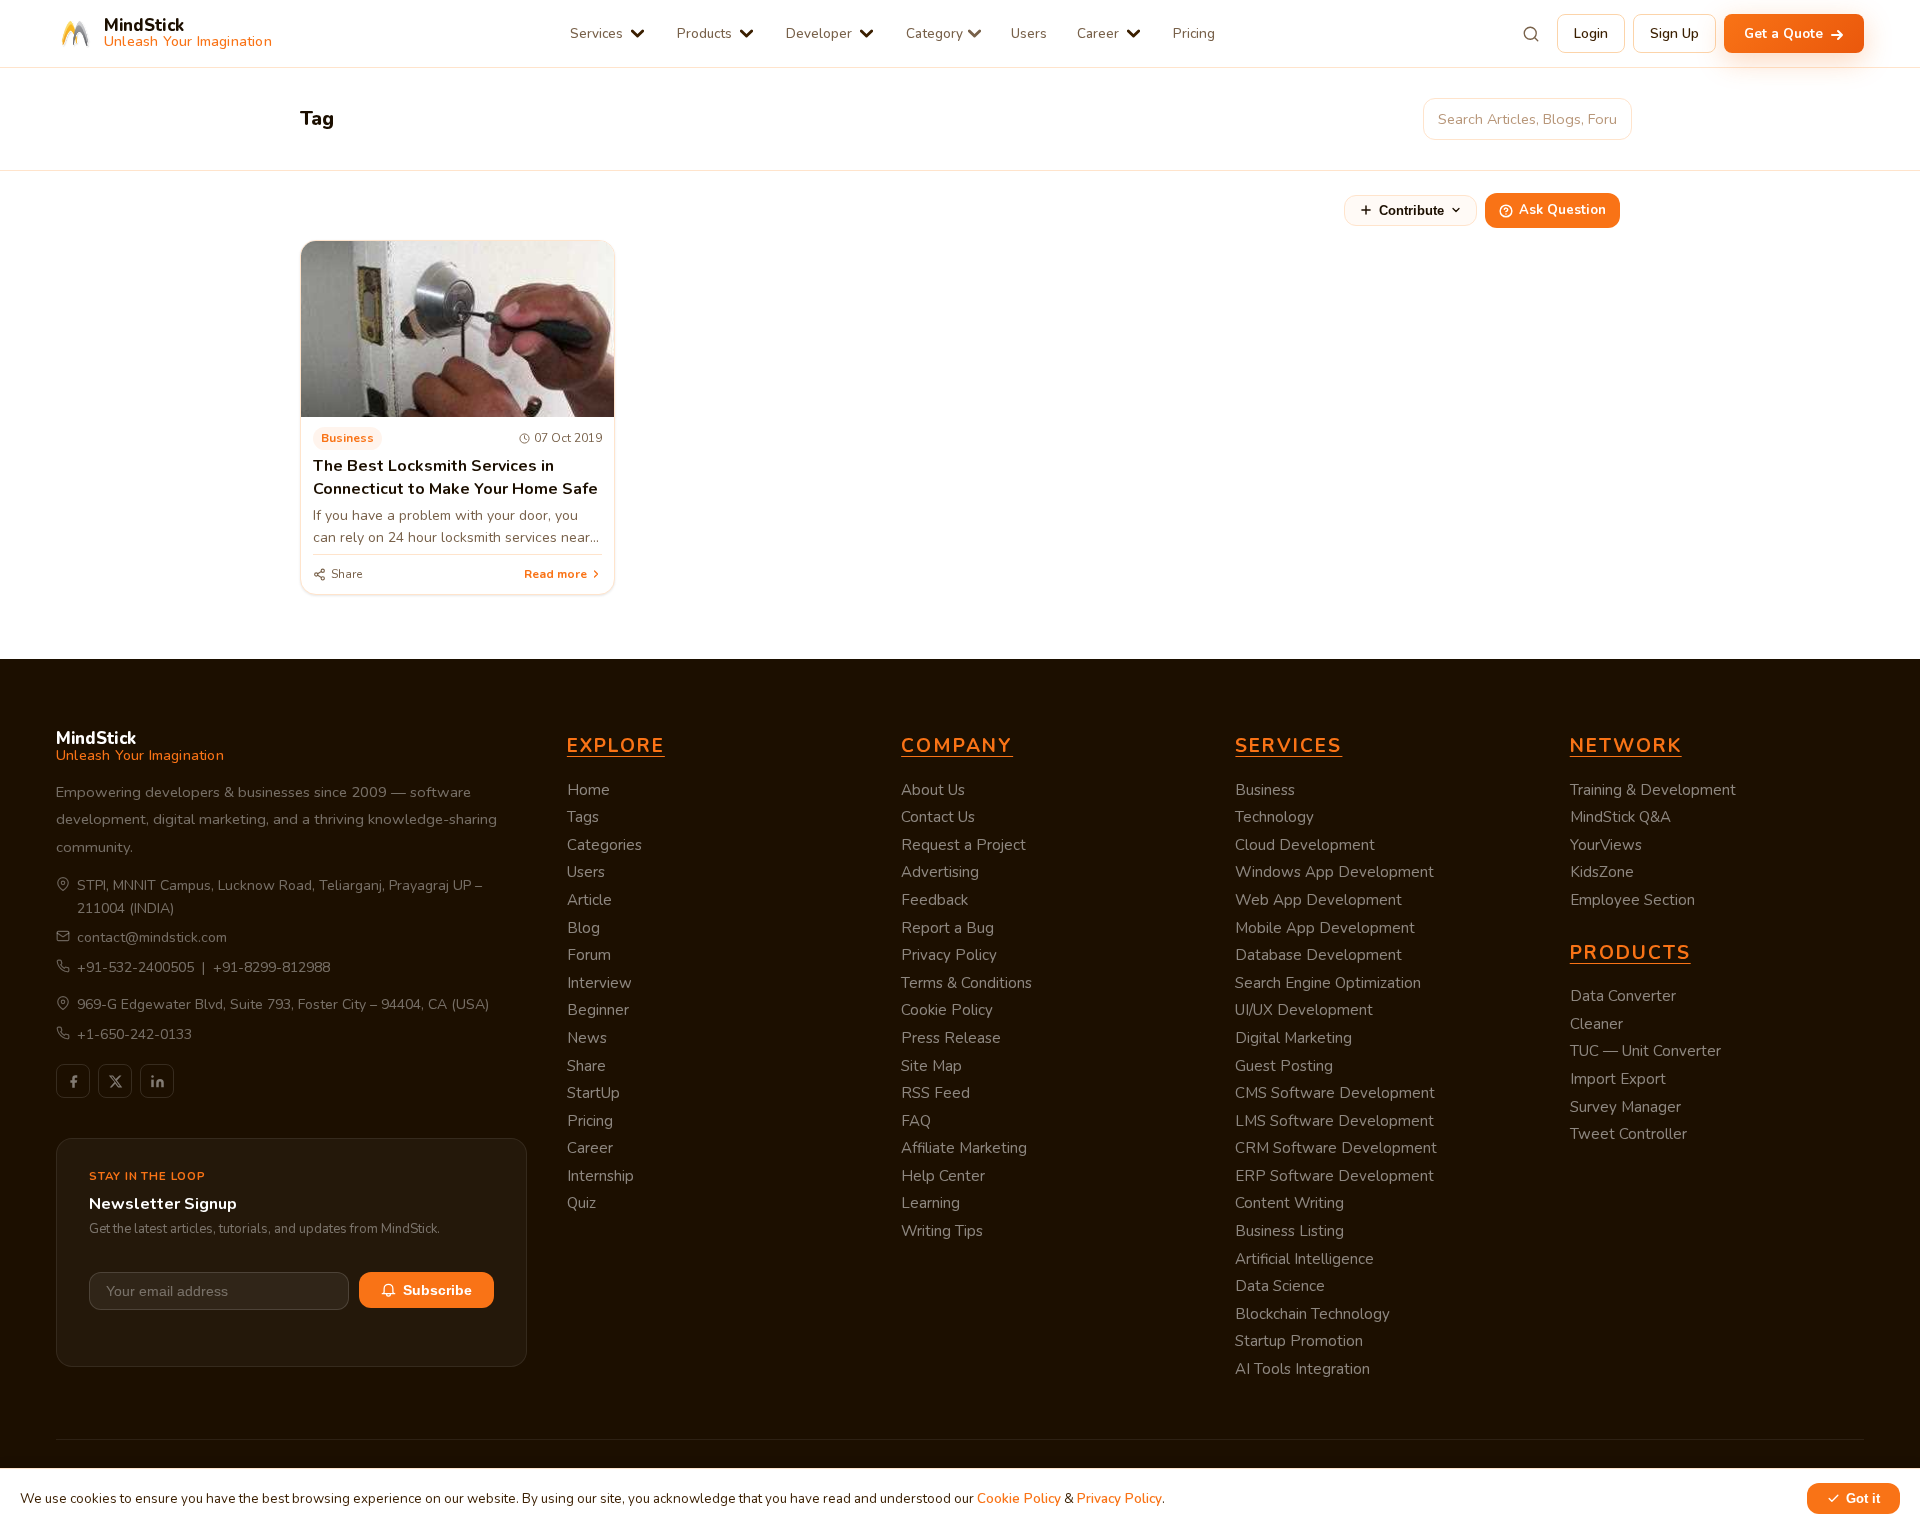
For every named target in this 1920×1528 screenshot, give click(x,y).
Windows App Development (1334, 872)
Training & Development (1653, 790)
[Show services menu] (637, 33)
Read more (555, 574)
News (587, 1038)
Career (1098, 33)
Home (588, 790)
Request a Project (963, 845)
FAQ (916, 1121)
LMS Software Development (1334, 1121)
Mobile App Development (1325, 928)
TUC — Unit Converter (1645, 1051)
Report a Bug (947, 928)
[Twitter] (115, 1081)
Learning (930, 1203)
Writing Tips (942, 1231)
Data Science (1280, 1286)
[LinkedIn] (157, 1081)
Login (1591, 33)
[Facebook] (73, 1081)
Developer (819, 33)
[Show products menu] (746, 33)
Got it (1863, 1498)
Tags (583, 817)
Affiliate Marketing (964, 1148)
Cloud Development (1305, 845)
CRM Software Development (1336, 1148)
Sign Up (1674, 33)
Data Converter (1623, 996)
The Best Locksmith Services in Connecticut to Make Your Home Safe (455, 477)
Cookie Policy (947, 1010)
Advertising (940, 872)
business (347, 438)
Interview (599, 983)
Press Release (951, 1038)
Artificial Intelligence (1304, 1259)
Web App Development (1318, 900)
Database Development (1318, 955)
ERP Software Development (1334, 1176)
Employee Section (1632, 900)
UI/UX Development (1304, 1010)
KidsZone (1602, 872)
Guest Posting (1284, 1066)
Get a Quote (1785, 33)
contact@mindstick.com (152, 937)
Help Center (943, 1176)
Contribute (1411, 210)
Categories (604, 845)
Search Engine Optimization (1328, 983)
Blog (583, 928)
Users (1029, 33)
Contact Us (938, 817)
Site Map (931, 1066)
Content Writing (1289, 1203)
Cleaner (1596, 1024)
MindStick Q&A (1620, 817)
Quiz (581, 1203)
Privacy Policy (949, 955)
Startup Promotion (1299, 1341)
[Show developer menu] (866, 33)
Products (704, 33)
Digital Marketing (1293, 1038)
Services (596, 33)
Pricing (1194, 33)
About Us (933, 790)
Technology (1274, 817)
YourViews (1606, 845)
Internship (600, 1176)
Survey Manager (1625, 1107)
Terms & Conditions (966, 983)
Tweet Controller (1628, 1134)
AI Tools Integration (1302, 1369)
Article (589, 900)
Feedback (934, 900)
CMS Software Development (1335, 1093)
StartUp (593, 1093)
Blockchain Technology (1312, 1314)
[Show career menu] (1133, 33)
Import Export (1618, 1079)
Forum (589, 955)
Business (1265, 790)
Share (586, 1066)
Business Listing (1289, 1231)
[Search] (1531, 34)
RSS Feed (935, 1093)
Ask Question (1562, 210)
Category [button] (934, 33)
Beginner (598, 1010)
